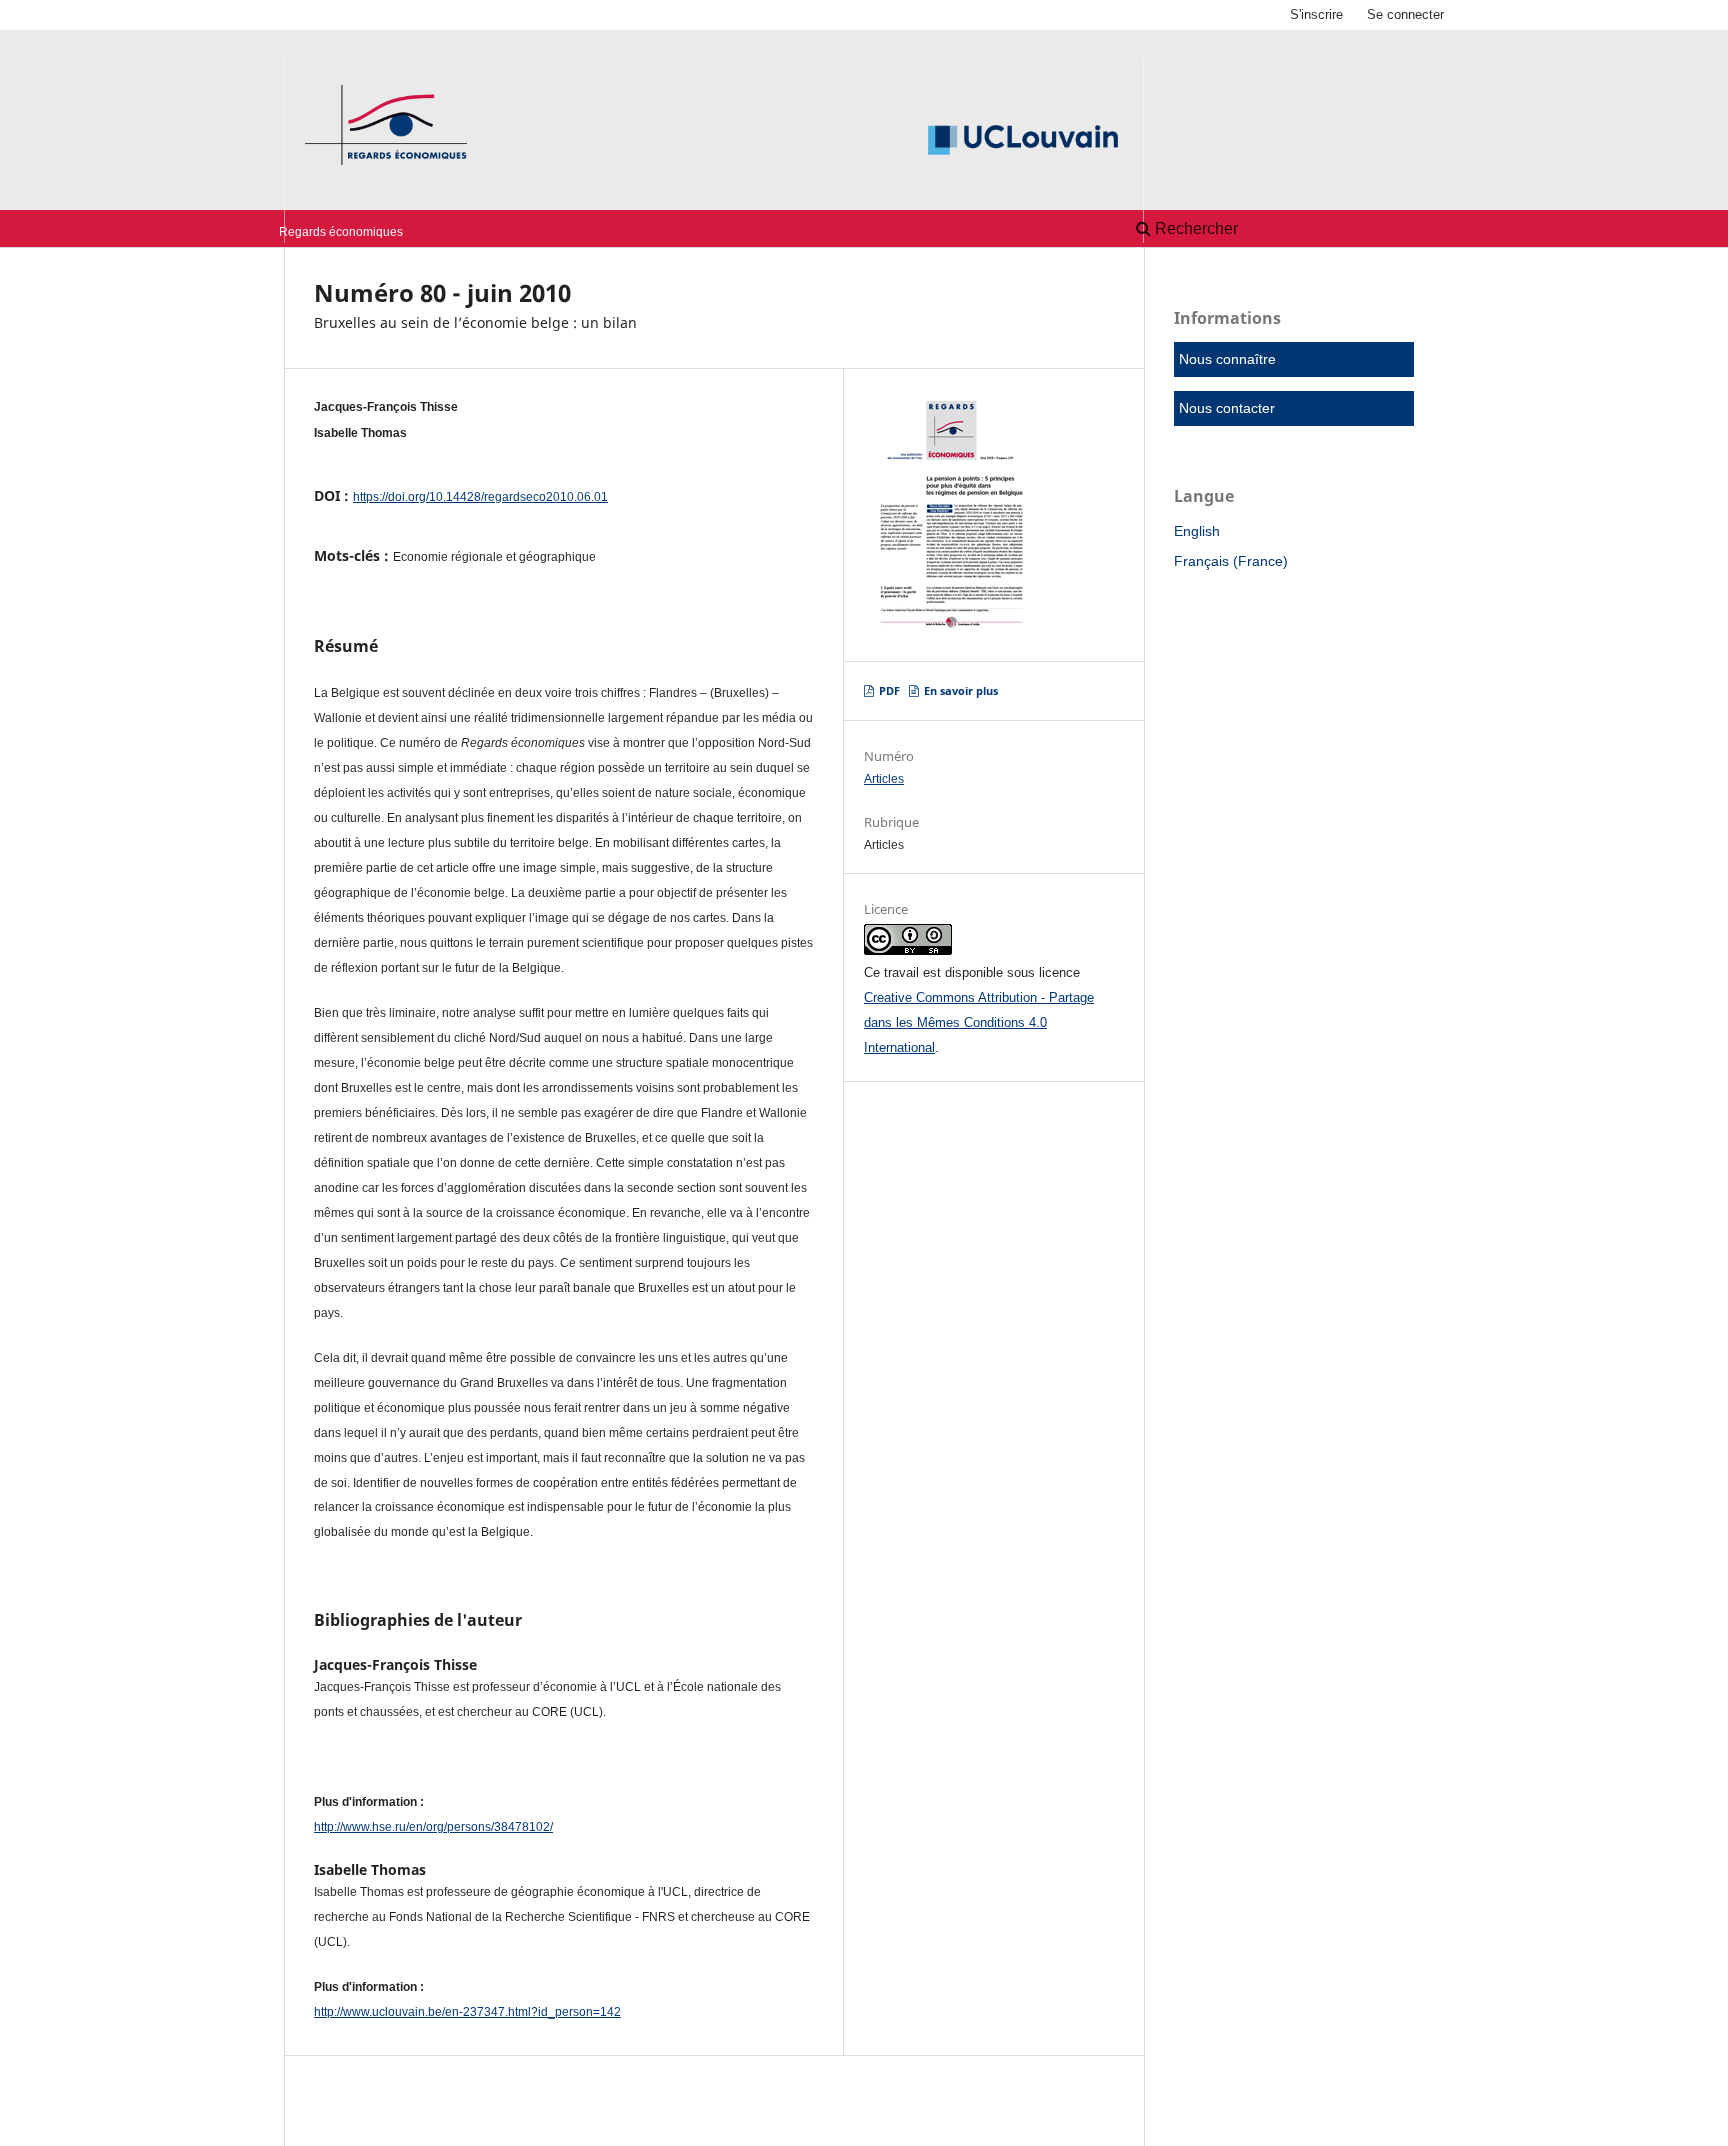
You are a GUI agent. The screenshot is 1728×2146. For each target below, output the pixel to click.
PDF (888, 690)
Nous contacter (1227, 408)
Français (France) (1231, 561)
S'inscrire (1316, 14)
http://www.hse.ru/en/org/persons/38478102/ (433, 1827)
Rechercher (1194, 228)
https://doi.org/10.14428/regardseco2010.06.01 (480, 497)
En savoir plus (959, 690)
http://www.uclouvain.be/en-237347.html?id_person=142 (467, 2012)
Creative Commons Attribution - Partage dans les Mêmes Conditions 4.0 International (979, 1022)
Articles (884, 779)
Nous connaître (1227, 359)
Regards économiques (341, 232)
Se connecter (1405, 14)
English (1197, 531)
